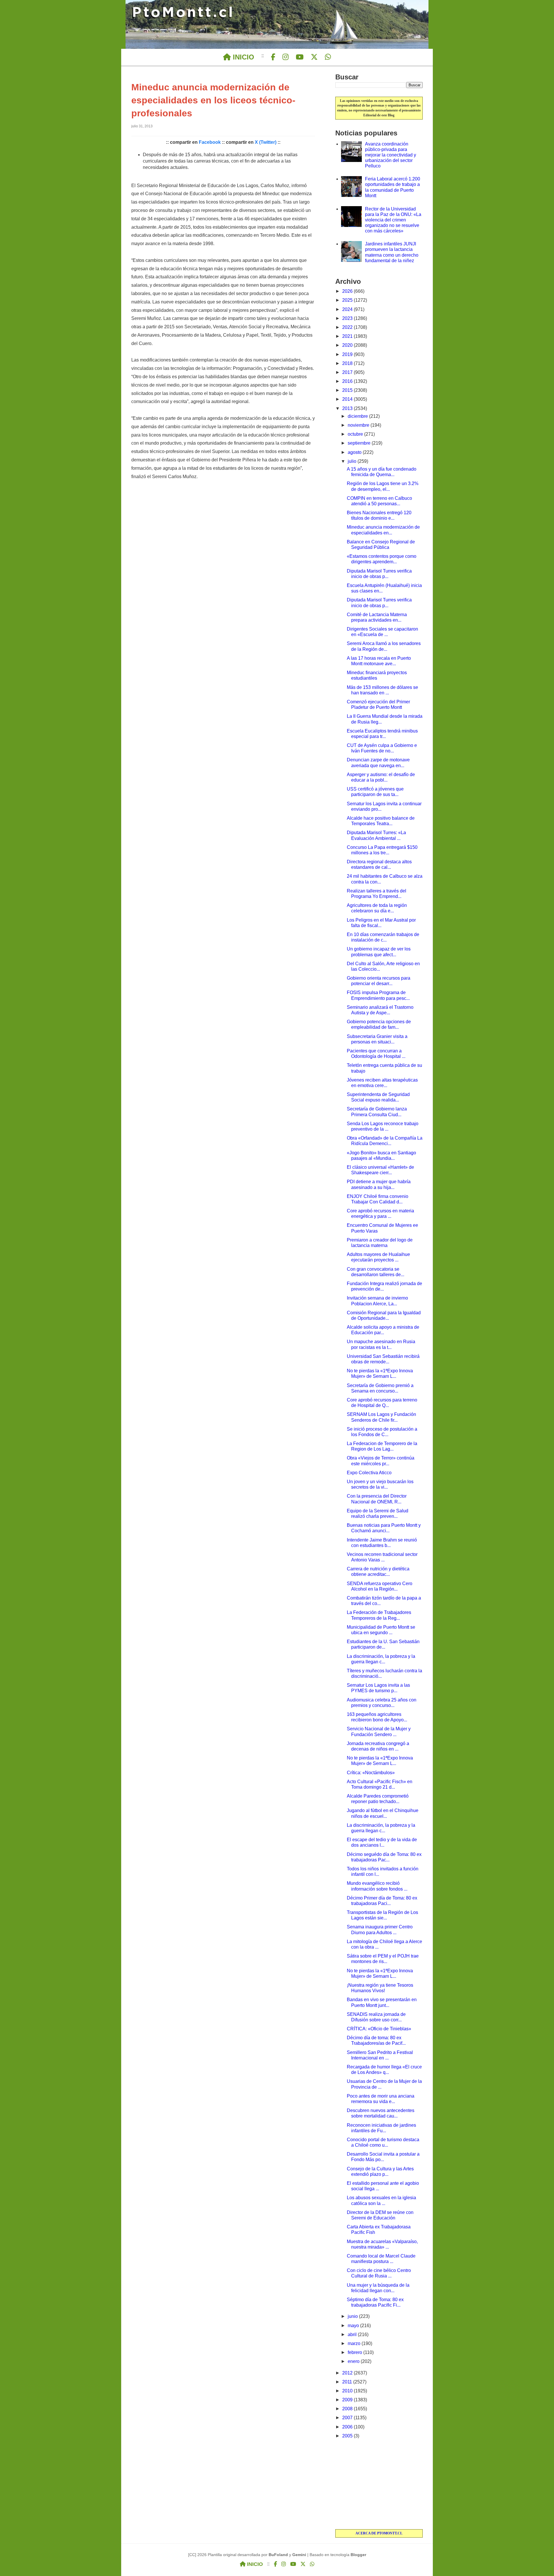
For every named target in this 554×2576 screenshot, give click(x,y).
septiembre (360, 443)
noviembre (359, 425)
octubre (356, 434)
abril (353, 2334)
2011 (348, 2382)
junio (353, 2316)
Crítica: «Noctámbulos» (371, 1773)
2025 (348, 300)
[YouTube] (300, 57)
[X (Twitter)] (314, 57)
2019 (348, 354)
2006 (348, 2427)
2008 (348, 2409)
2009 (348, 2400)
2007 (348, 2418)
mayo (354, 2326)
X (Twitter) (266, 142)
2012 (348, 2373)
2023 (348, 318)
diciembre (358, 416)
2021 (348, 336)
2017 (348, 372)
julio (353, 461)
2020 (348, 345)
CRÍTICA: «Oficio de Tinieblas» (379, 2029)
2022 (348, 327)
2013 (348, 408)
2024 (348, 309)
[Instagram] (286, 57)
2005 (348, 2436)
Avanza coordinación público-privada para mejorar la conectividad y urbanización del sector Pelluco (391, 155)
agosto (355, 452)
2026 (348, 291)
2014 (348, 399)
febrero (355, 2352)
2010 (348, 2391)
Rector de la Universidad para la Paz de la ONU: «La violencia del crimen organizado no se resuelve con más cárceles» (393, 220)
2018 (348, 363)
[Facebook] (273, 57)
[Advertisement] (379, 2484)
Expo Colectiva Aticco (369, 1473)
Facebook (210, 142)
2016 (348, 381)
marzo (355, 2343)
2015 (348, 390)
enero (354, 2361)
